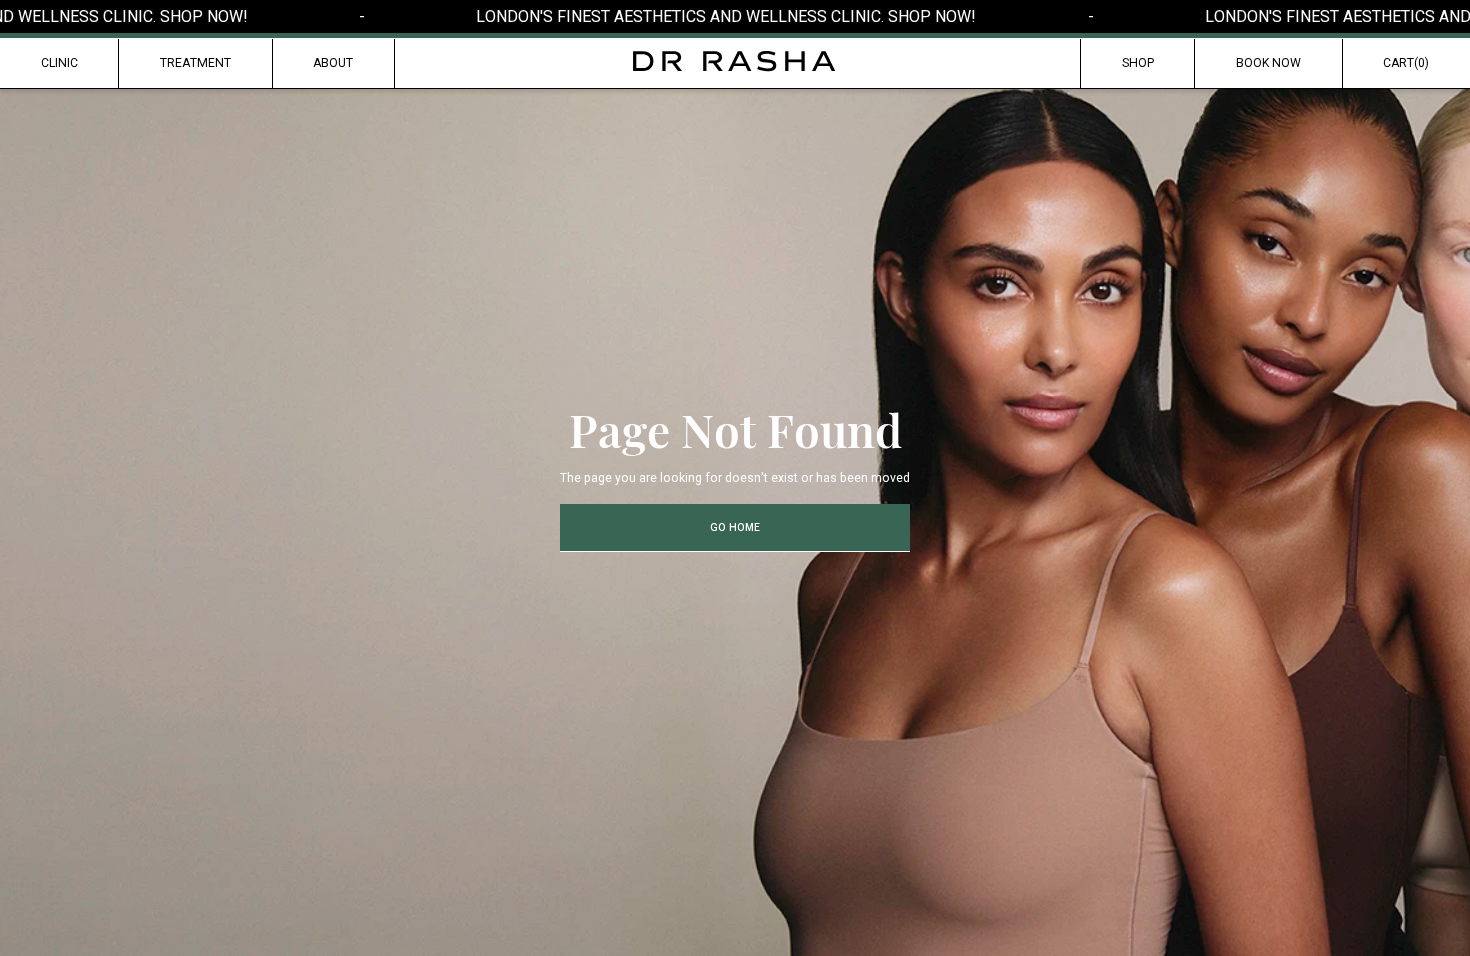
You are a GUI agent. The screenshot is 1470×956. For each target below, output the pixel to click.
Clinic (59, 63)
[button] (1406, 64)
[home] (734, 61)
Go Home (735, 527)
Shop (1138, 63)
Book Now (1268, 63)
